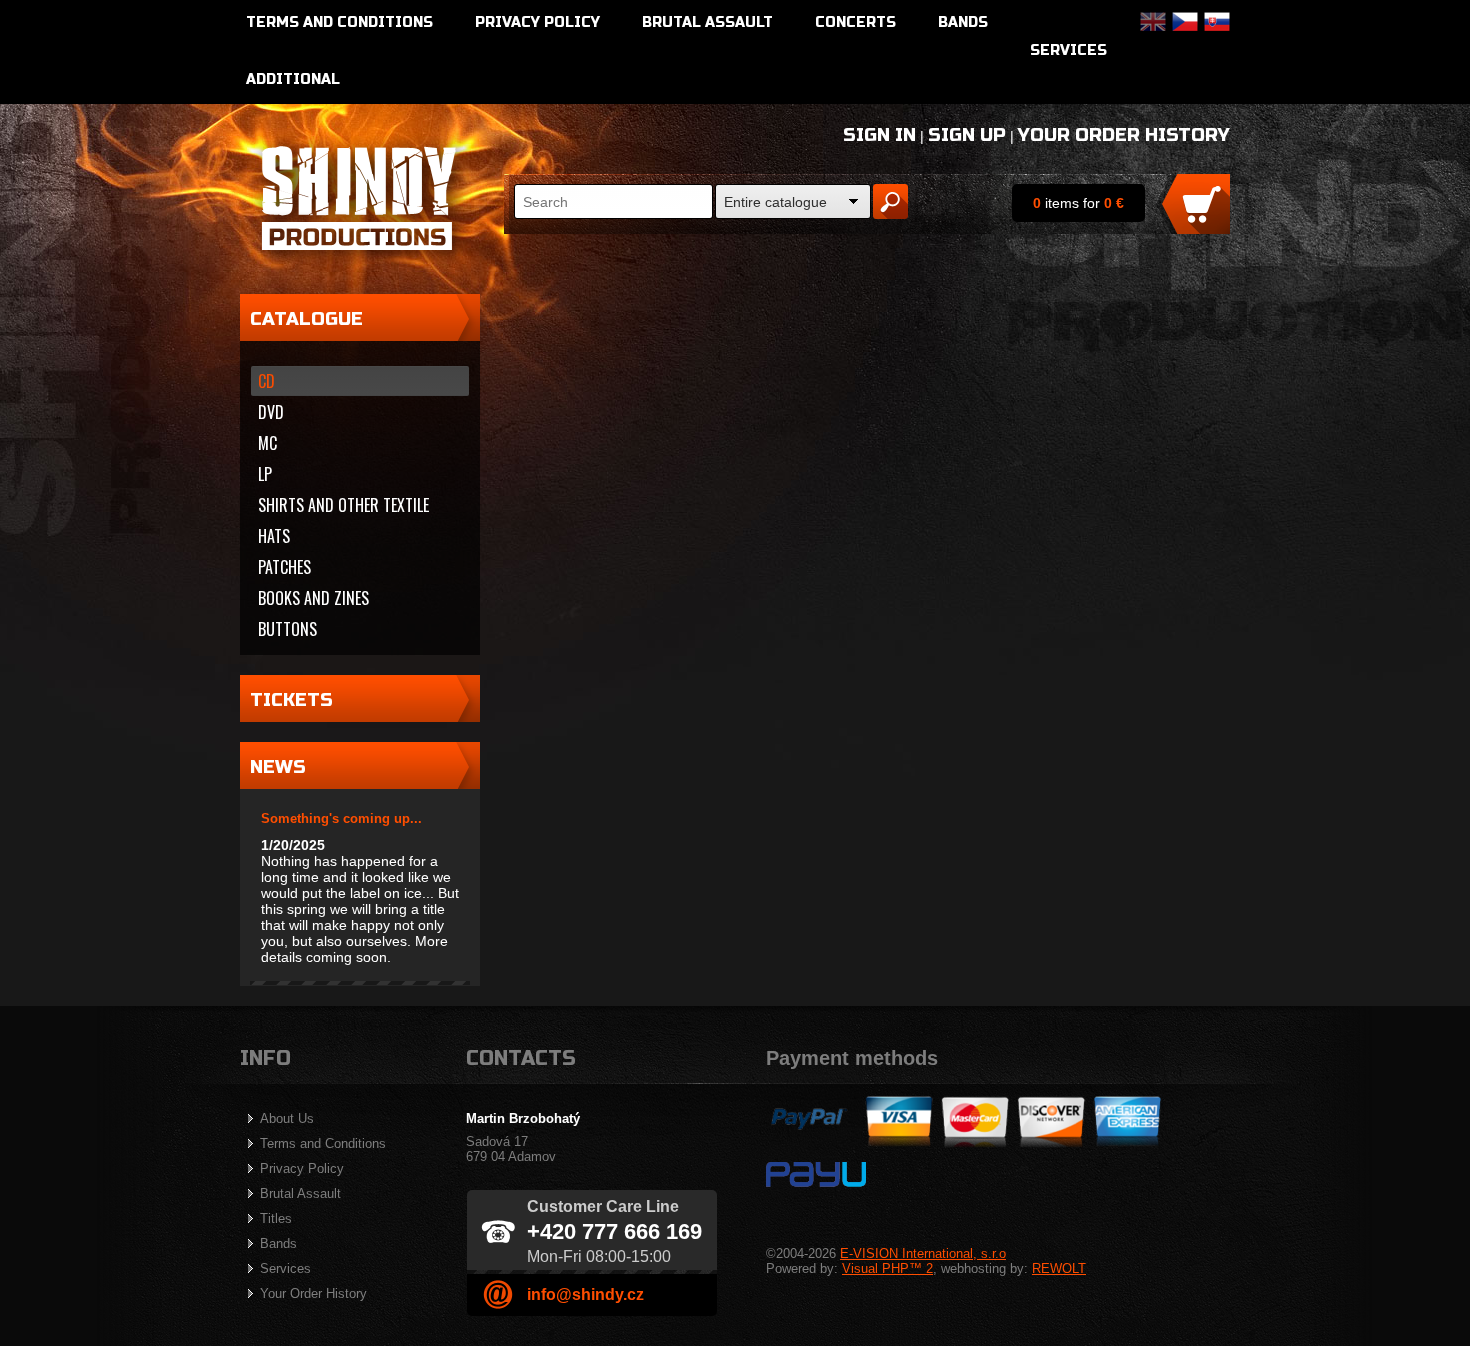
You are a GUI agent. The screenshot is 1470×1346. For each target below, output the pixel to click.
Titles (276, 1218)
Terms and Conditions (339, 22)
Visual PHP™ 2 (887, 1268)
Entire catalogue (775, 202)
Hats (274, 536)
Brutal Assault (707, 22)
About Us (287, 1118)
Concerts (855, 22)
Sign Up (967, 135)
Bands (963, 22)
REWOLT (1059, 1268)
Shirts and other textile (343, 505)
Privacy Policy (537, 22)
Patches (284, 567)
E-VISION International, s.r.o (923, 1253)
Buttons (287, 629)
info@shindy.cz (585, 1294)
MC (267, 443)
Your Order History (1124, 135)
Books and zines (313, 598)
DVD (271, 412)
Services (1068, 50)
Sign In (879, 135)
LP (265, 474)
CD (266, 381)
